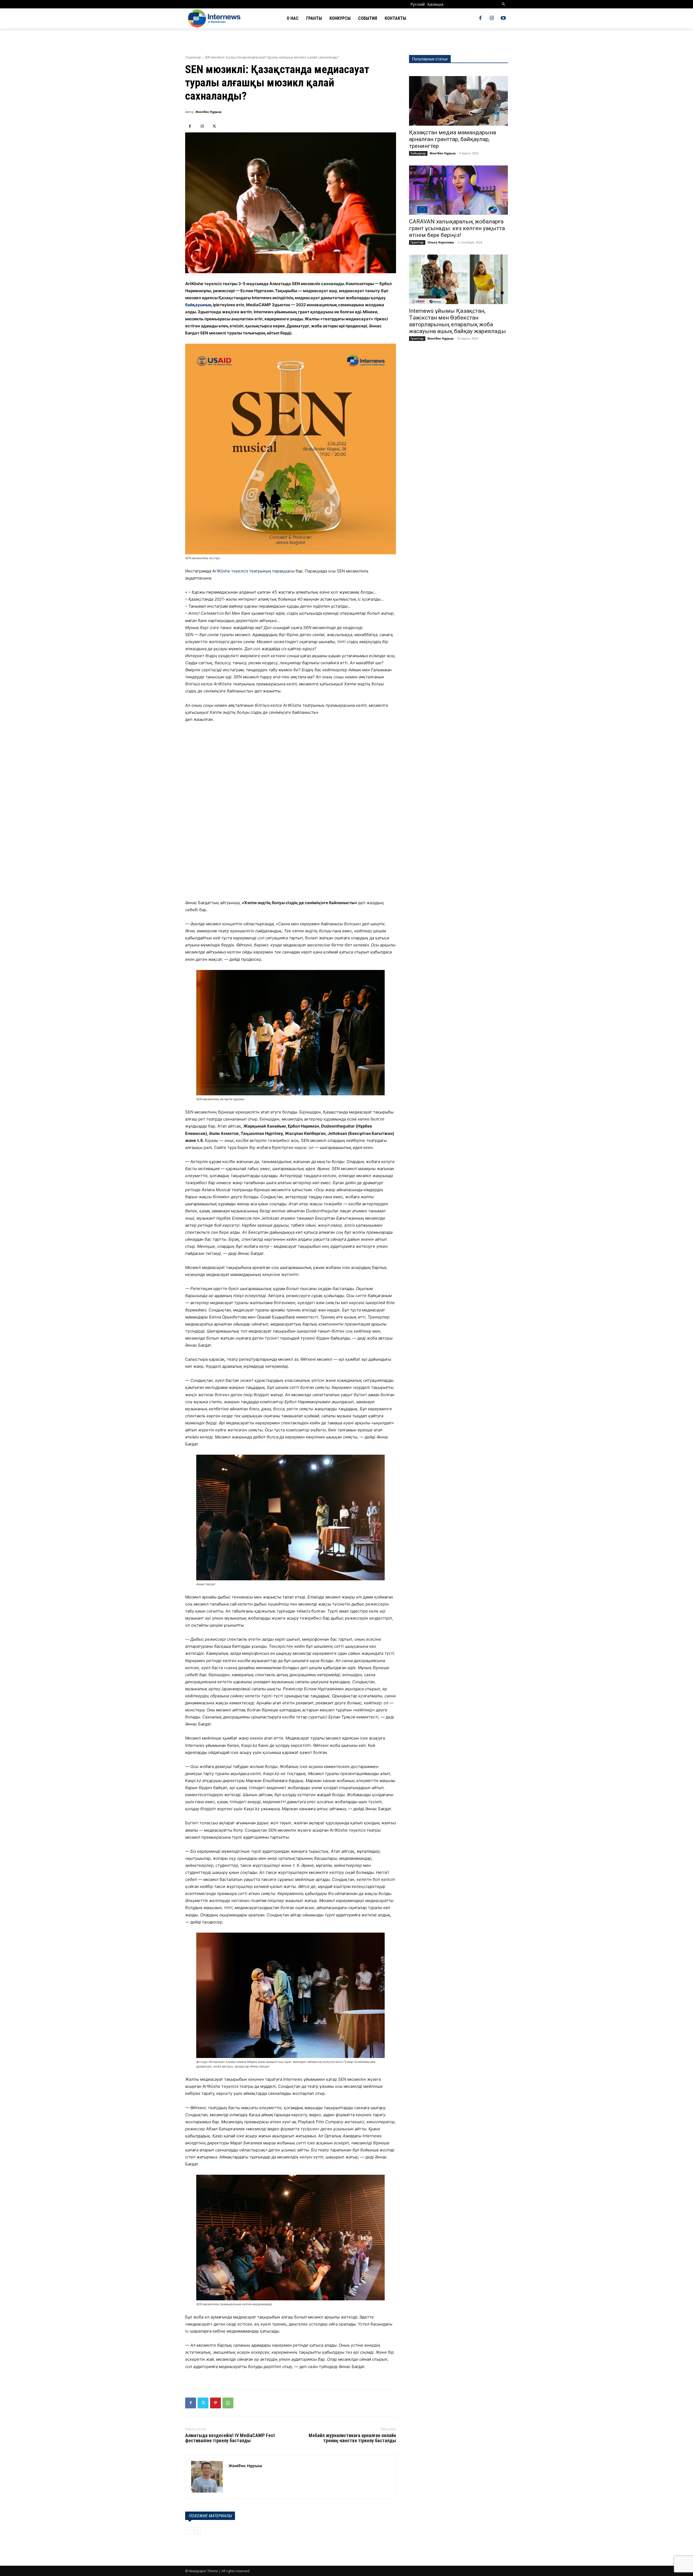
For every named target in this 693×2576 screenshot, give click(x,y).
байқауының (199, 305)
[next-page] (197, 2531)
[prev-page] (189, 2531)
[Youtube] (503, 18)
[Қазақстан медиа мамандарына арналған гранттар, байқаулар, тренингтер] (458, 101)
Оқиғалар (193, 57)
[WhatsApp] (228, 2403)
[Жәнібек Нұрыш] (207, 2477)
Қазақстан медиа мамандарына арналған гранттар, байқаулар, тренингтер (452, 139)
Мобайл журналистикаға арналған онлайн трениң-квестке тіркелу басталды (352, 2438)
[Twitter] (214, 126)
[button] (504, 4)
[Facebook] (480, 18)
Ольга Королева (441, 242)
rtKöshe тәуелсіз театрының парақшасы (255, 571)
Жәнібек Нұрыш (208, 112)
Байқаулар (418, 153)
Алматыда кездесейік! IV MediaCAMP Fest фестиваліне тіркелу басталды (230, 2438)
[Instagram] (492, 18)
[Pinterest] (215, 2403)
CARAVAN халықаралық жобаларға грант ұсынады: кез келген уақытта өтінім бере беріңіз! (457, 228)
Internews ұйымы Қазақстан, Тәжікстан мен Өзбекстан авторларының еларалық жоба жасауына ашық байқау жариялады (457, 321)
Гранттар (417, 242)
